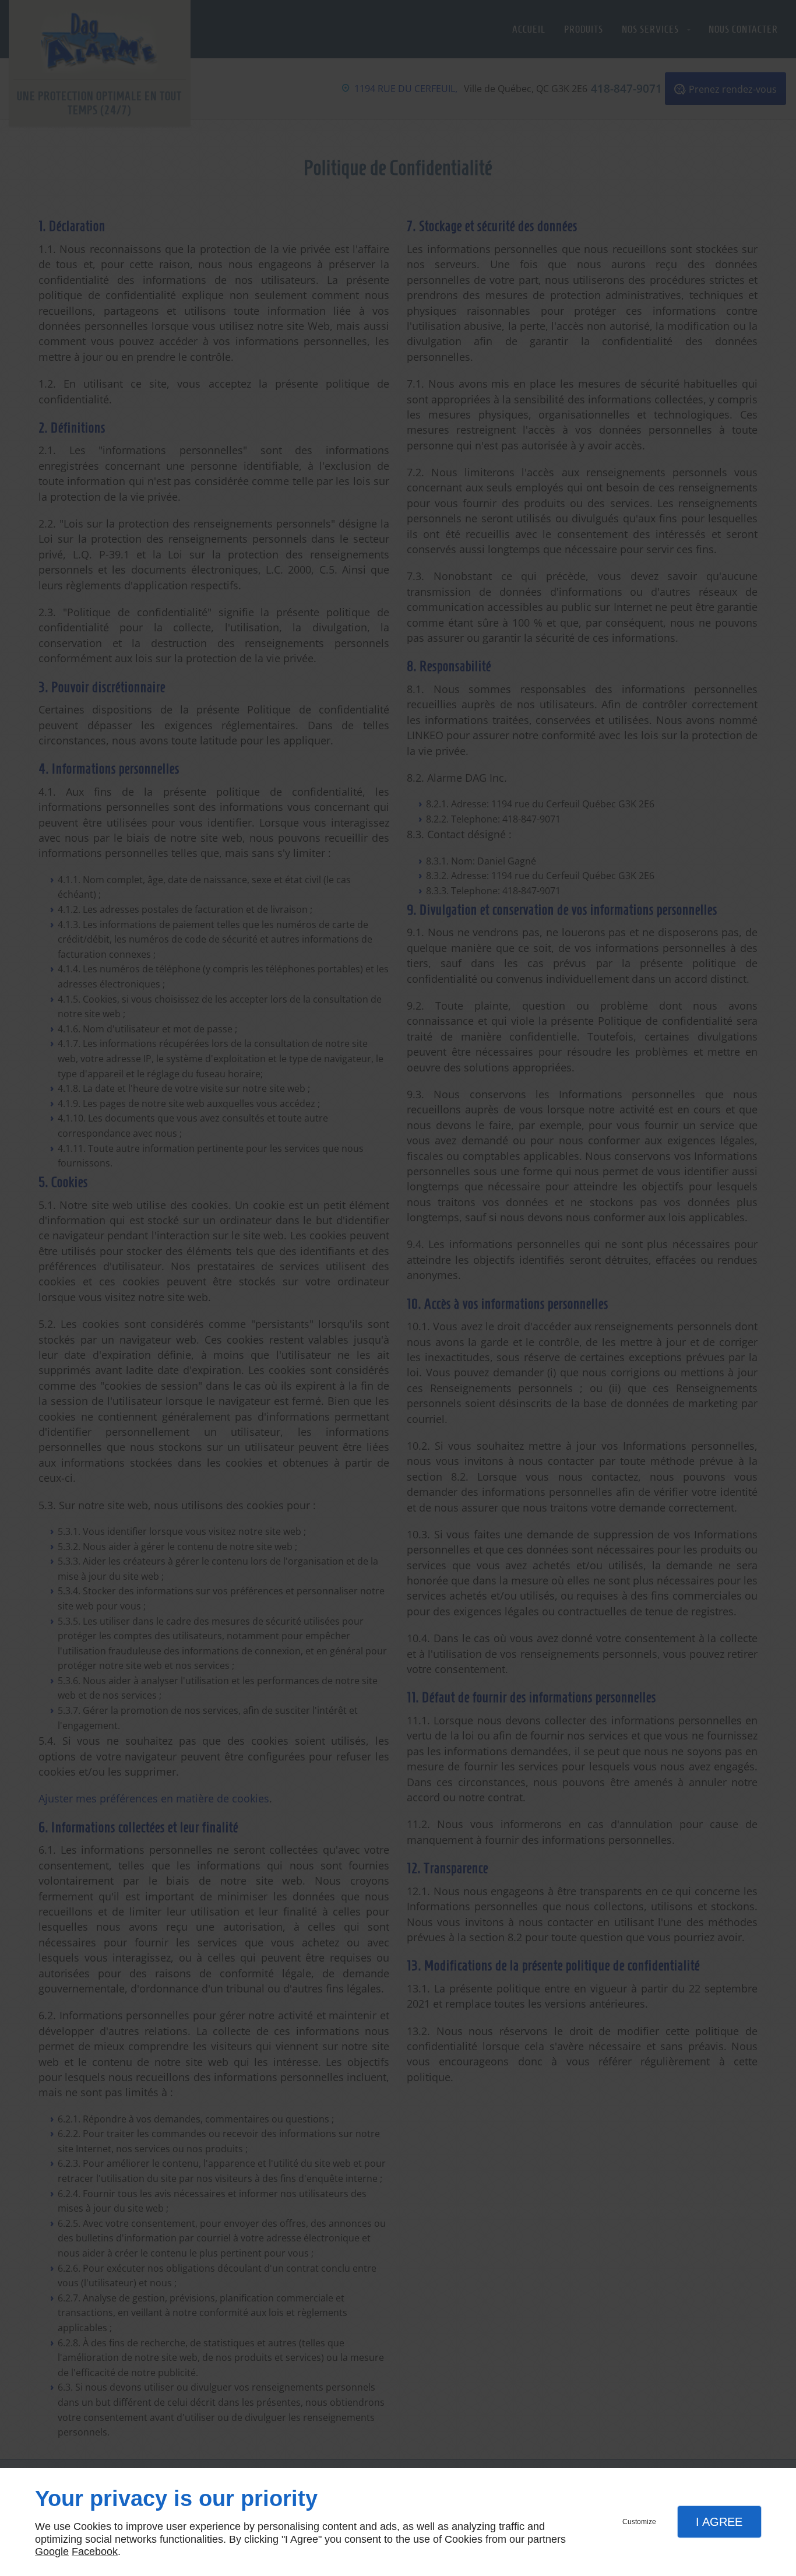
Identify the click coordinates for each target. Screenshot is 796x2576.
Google (52, 2552)
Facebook (95, 2552)
